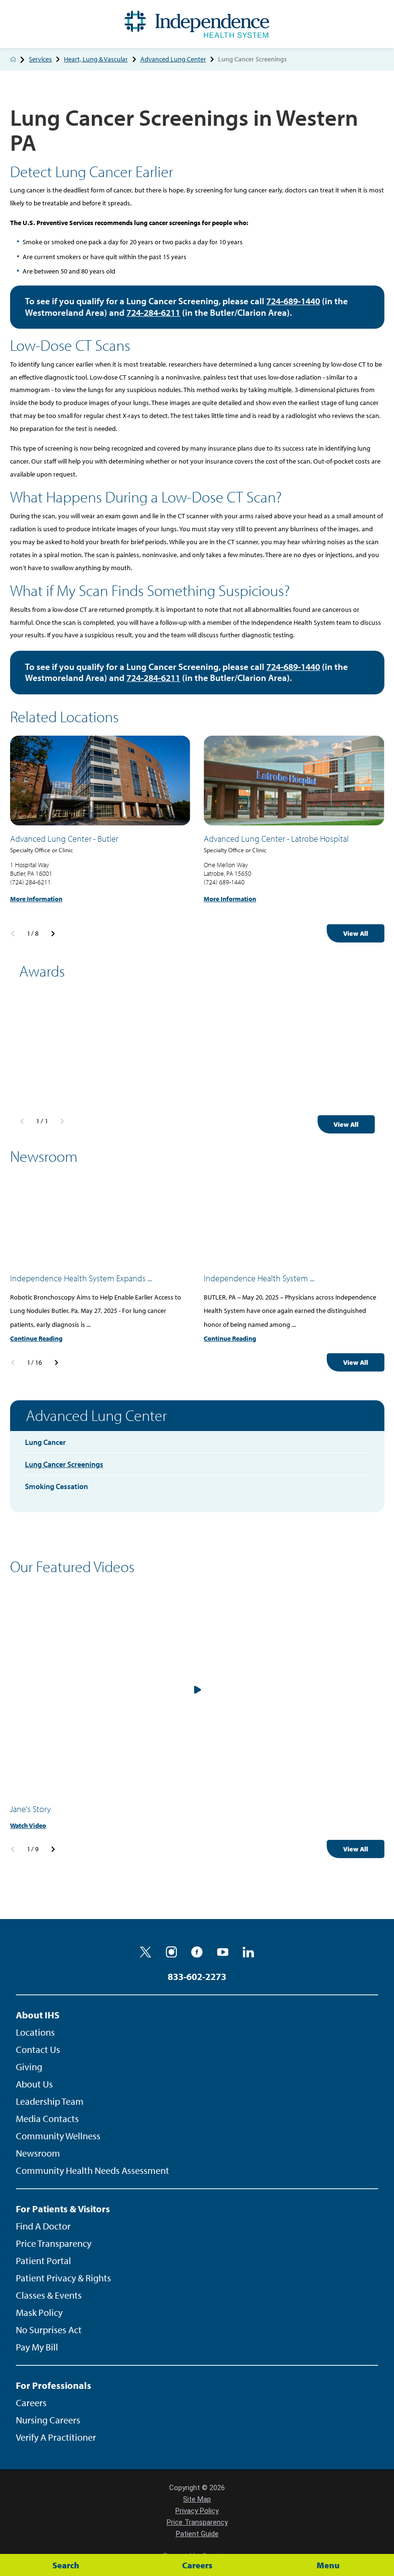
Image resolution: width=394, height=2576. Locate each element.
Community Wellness (58, 2136)
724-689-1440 (293, 301)
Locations (35, 2032)
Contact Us (38, 2049)
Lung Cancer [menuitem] (45, 1442)
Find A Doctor (43, 2226)
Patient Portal (43, 2260)
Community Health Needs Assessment (92, 2170)
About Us (34, 2084)
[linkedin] (248, 1952)
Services (40, 60)
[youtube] (223, 1952)
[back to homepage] (13, 59)
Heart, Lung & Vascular (96, 60)
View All (356, 933)
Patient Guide (197, 2534)
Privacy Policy (197, 2511)
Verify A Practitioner (56, 2437)
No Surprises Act (49, 2330)
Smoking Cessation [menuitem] (56, 1486)
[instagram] (172, 1952)
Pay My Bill (37, 2347)
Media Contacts (47, 2118)
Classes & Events (49, 2295)
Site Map (197, 2499)
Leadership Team (50, 2101)
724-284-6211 (153, 312)
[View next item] (53, 934)
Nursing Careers (48, 2420)
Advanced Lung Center (173, 60)
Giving (29, 2067)
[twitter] (146, 1952)
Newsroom (38, 2153)
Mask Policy (39, 2312)
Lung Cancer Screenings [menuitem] (64, 1464)
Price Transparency (54, 2243)
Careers (31, 2403)
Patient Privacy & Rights (63, 2278)
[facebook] (197, 1952)
